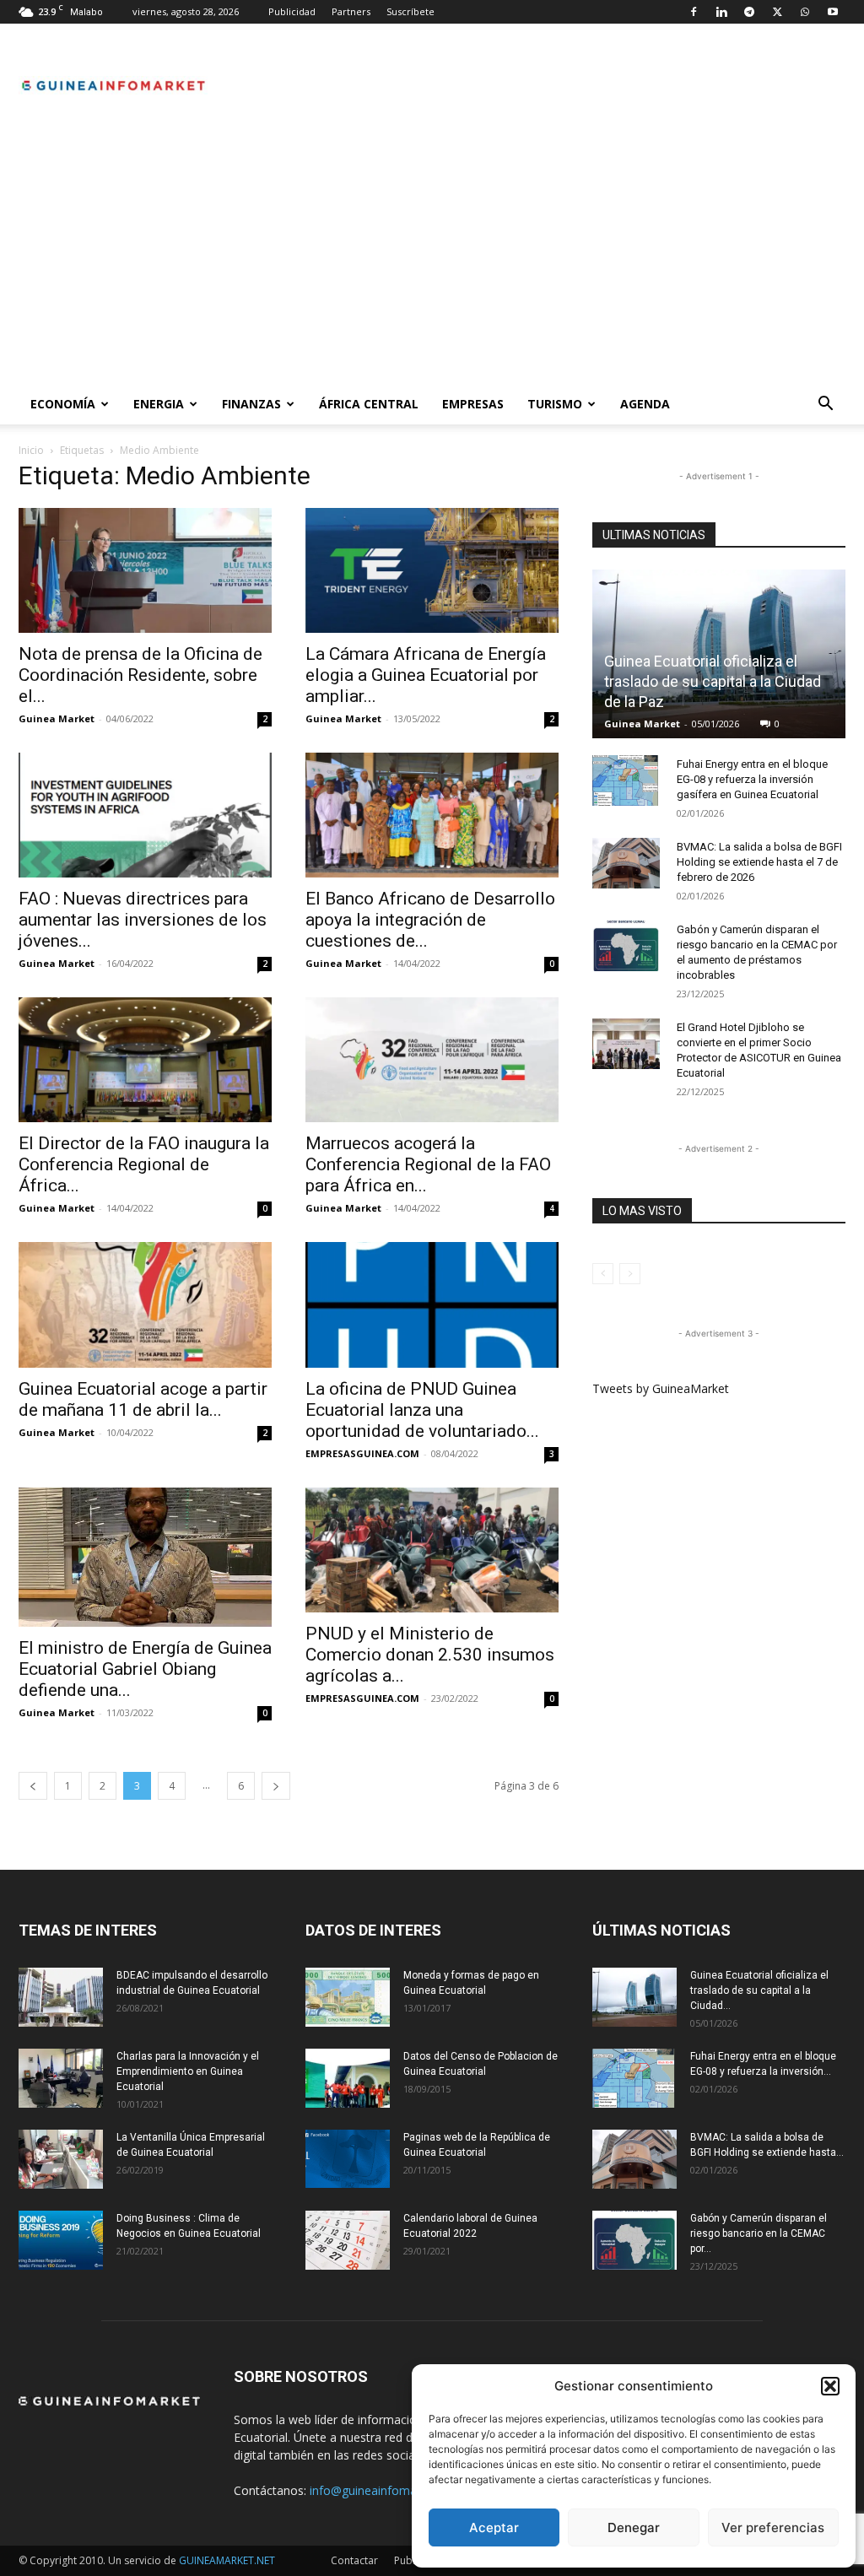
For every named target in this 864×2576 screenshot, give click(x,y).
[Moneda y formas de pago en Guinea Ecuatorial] (348, 1997)
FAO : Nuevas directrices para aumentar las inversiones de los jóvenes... (143, 920)
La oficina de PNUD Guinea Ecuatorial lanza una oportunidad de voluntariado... (422, 1410)
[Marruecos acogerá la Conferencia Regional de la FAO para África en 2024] (432, 1060)
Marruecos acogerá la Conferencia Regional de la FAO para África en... (428, 1164)
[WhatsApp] (805, 12)
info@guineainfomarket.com (387, 2490)
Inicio (31, 450)
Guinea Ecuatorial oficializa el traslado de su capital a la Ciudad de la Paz (713, 681)
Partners (351, 11)
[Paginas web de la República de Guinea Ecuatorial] (348, 2159)
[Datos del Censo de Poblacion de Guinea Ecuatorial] (348, 2078)
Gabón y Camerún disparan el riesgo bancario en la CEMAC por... (759, 2233)
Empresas (473, 404)
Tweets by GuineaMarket (661, 1388)
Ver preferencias (773, 2527)
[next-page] (276, 1786)
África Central (369, 404)
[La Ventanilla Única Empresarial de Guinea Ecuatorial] (61, 2159)
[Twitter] (777, 12)
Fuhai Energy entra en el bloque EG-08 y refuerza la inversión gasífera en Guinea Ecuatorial (752, 779)
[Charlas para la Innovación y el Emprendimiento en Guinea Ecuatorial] (61, 2078)
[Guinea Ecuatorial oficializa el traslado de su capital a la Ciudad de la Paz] (634, 1997)
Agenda (645, 404)
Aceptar (494, 2527)
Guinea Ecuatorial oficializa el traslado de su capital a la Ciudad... (759, 1990)
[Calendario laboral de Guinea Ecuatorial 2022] (348, 2240)
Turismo (555, 404)
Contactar (354, 2560)
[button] (830, 2386)
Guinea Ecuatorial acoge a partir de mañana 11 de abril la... (143, 1399)
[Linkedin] (721, 12)
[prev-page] (33, 1786)
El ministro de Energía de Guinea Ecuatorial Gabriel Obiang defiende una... (145, 1669)
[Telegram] (749, 12)
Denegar (634, 2527)
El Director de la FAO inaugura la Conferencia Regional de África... (144, 1164)
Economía (63, 404)
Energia (159, 404)
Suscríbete (410, 11)
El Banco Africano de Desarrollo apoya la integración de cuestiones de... (430, 920)
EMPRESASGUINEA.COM (362, 1453)
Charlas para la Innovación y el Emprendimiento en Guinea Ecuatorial (188, 2071)
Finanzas (251, 404)
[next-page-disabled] (630, 1274)
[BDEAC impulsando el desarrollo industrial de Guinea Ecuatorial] (61, 1997)
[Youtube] (833, 12)
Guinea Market (57, 718)
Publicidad (292, 11)
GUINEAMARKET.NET (227, 2560)
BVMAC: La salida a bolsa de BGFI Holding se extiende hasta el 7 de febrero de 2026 (759, 862)
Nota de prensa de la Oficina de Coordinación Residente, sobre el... (140, 675)
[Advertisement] (432, 257)
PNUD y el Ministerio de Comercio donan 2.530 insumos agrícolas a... (430, 1655)
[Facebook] (694, 12)
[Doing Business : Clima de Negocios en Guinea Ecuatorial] (61, 2240)
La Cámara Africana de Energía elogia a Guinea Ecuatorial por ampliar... (426, 675)
